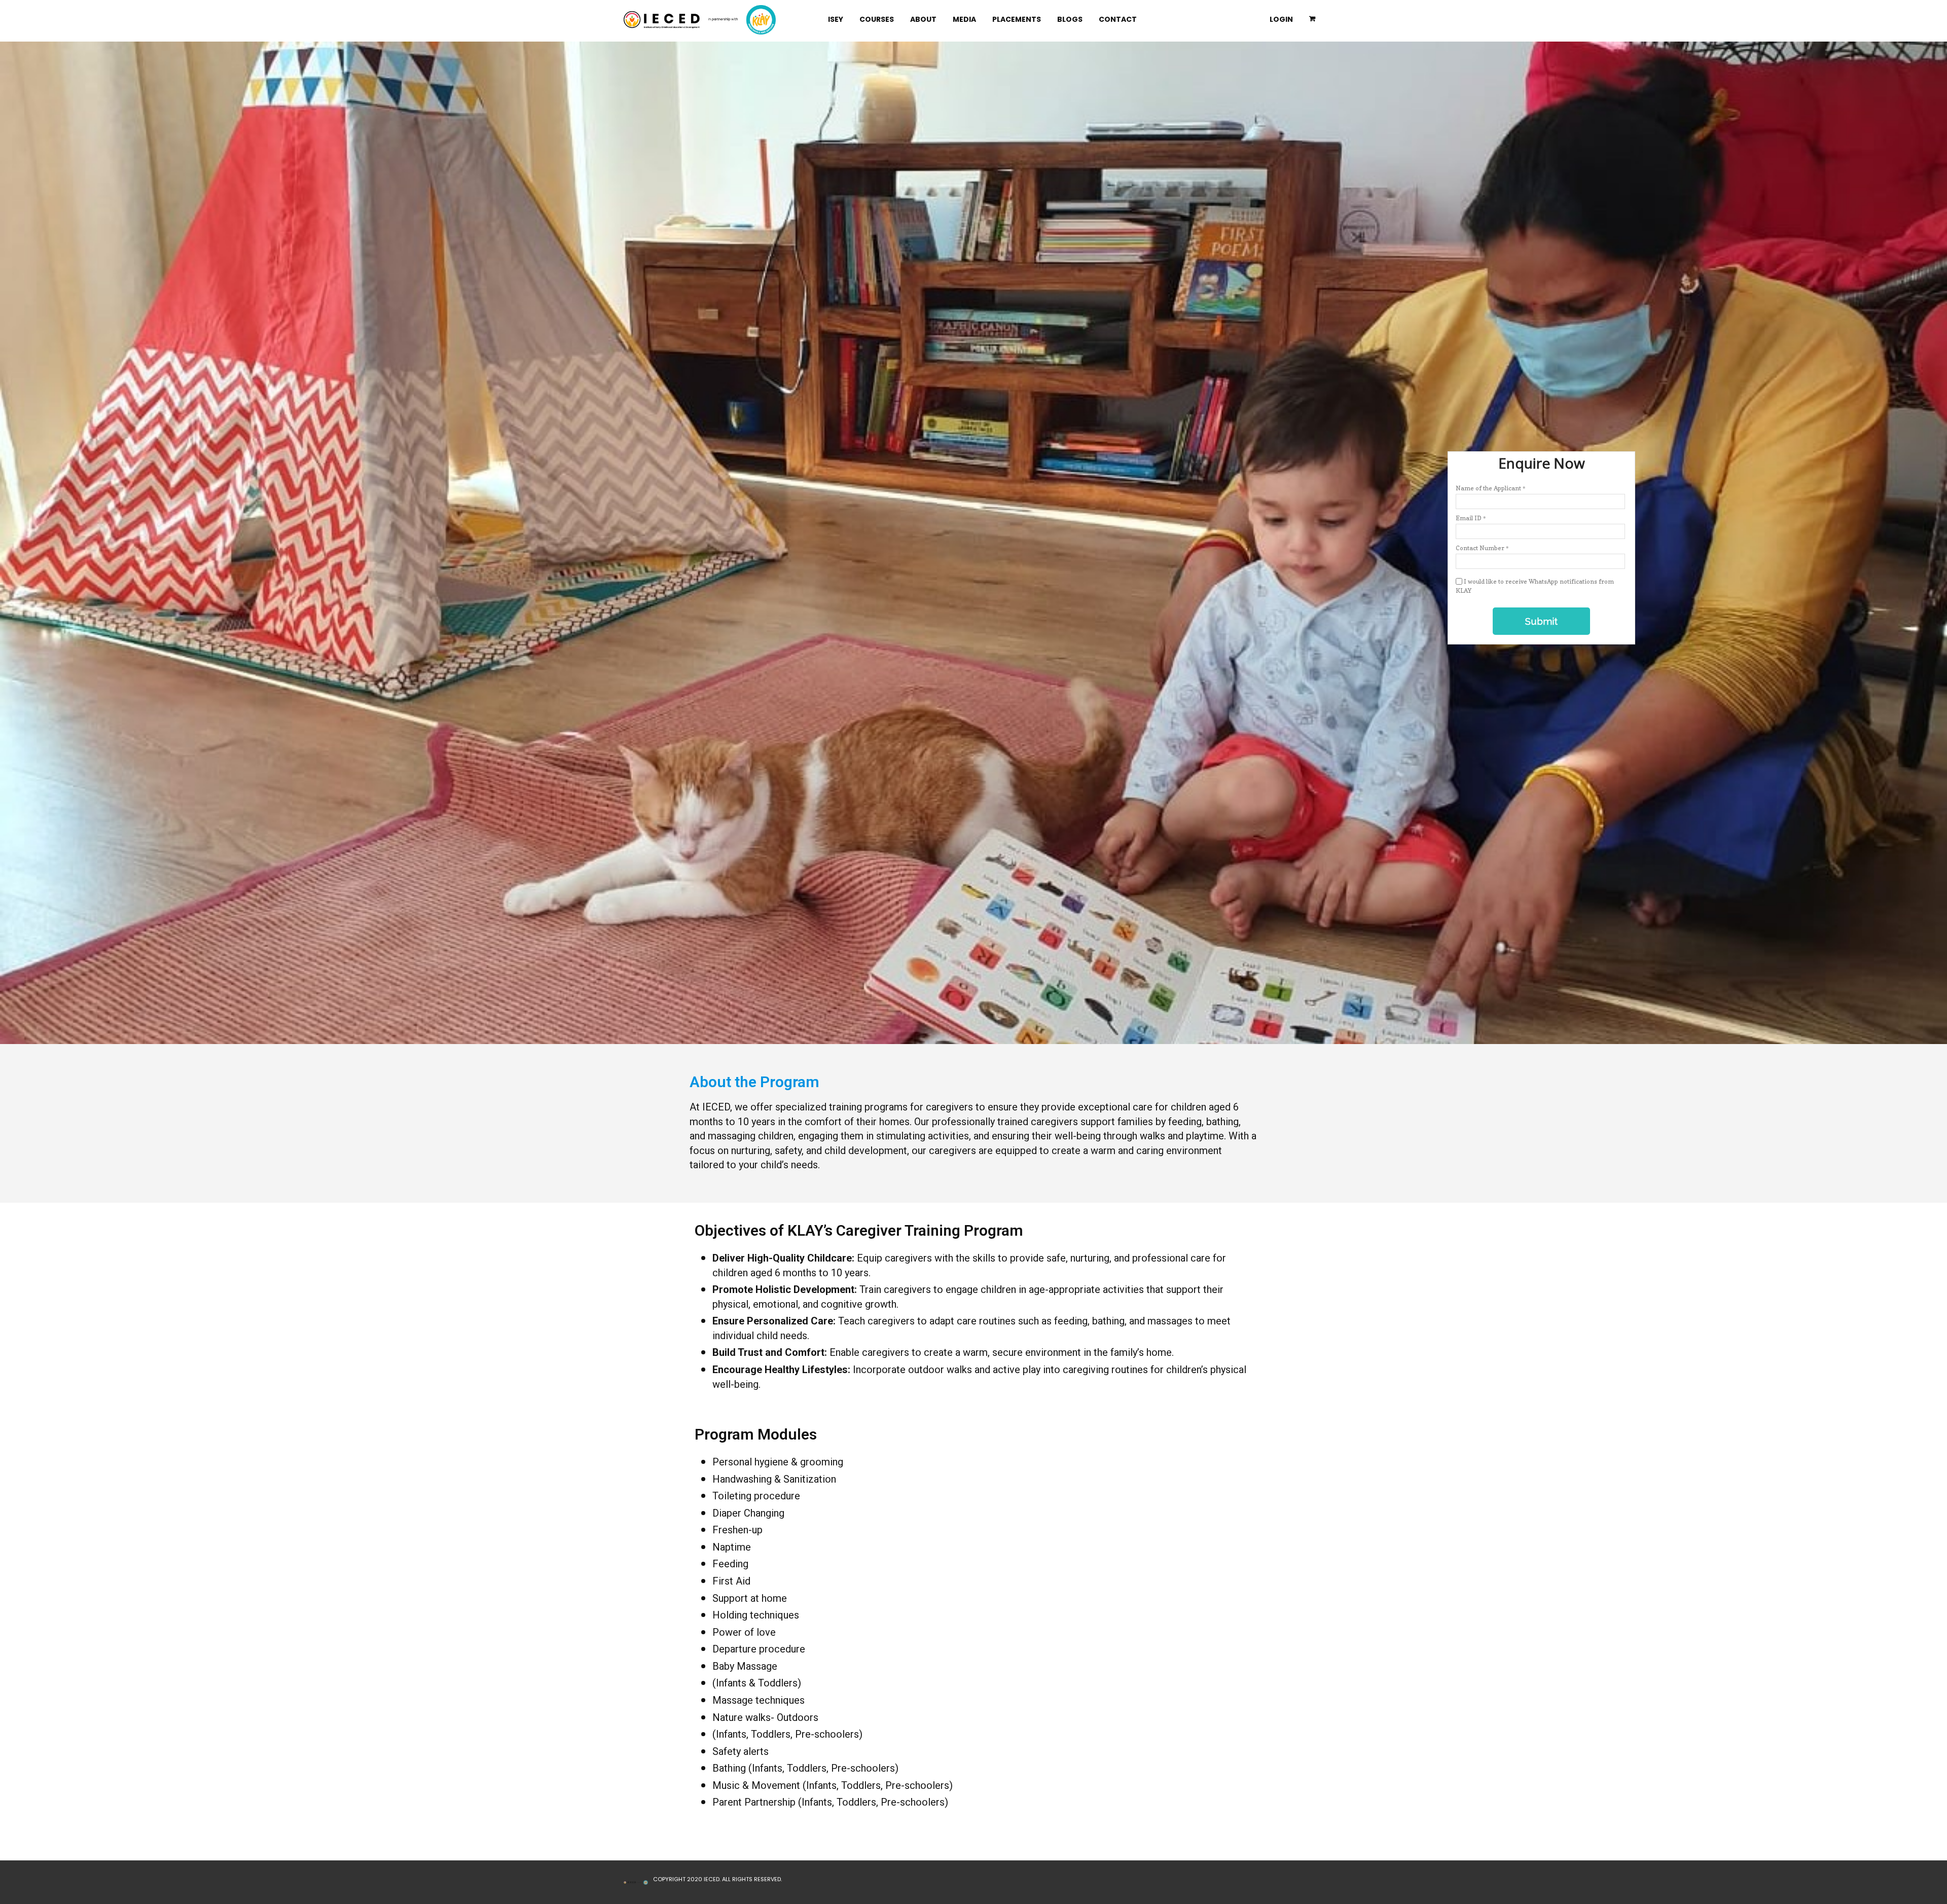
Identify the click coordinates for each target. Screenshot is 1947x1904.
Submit (1541, 621)
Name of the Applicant (1491, 488)
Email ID (1471, 518)
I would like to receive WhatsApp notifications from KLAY (1535, 586)
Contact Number (1482, 548)
